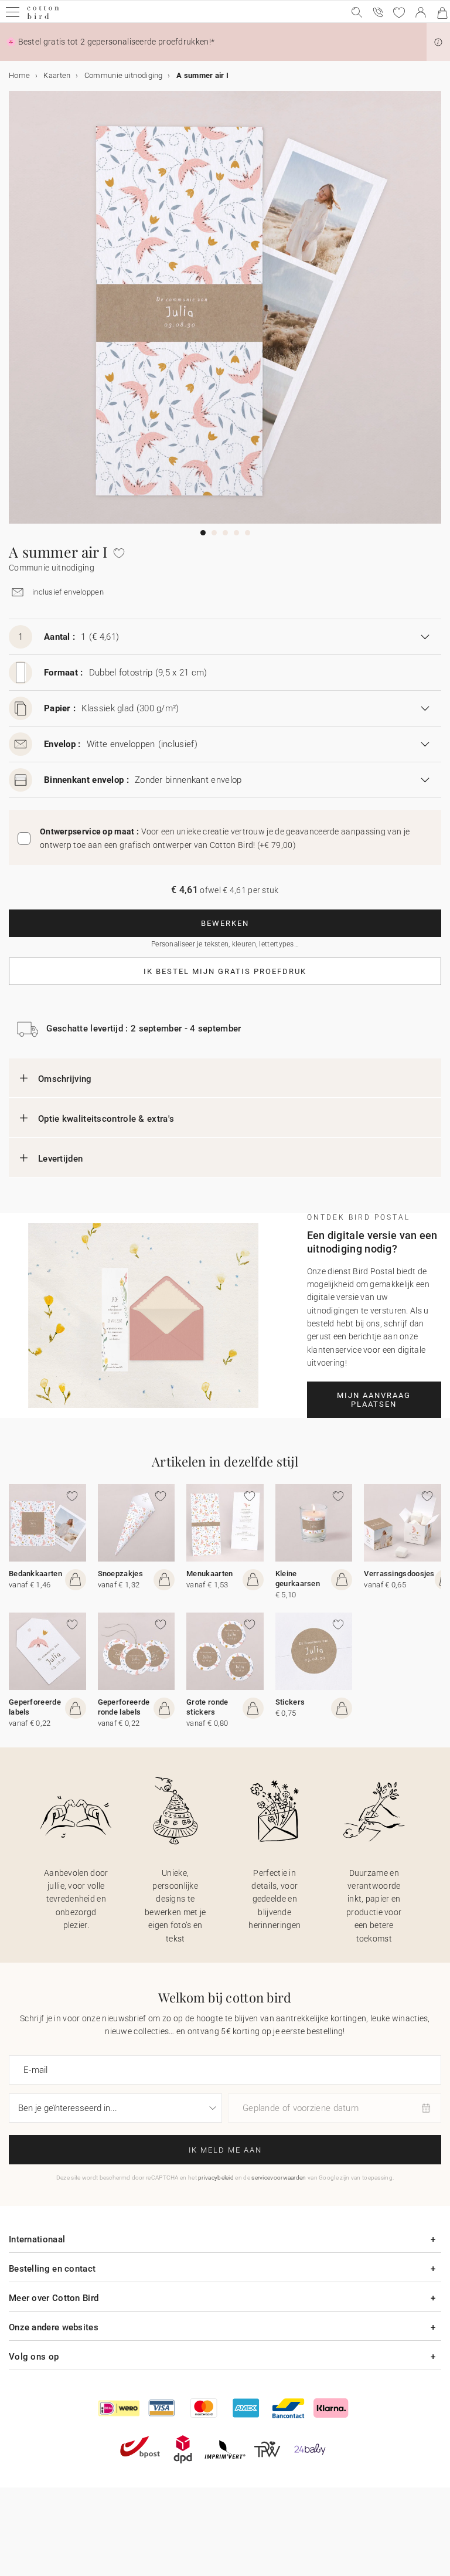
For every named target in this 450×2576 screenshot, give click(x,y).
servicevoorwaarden (279, 2178)
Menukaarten (209, 1574)
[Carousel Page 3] (225, 533)
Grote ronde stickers (207, 1707)
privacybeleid (216, 2178)
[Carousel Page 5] (248, 533)
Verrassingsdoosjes (399, 1574)
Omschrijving (65, 1079)
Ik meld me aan (225, 2150)
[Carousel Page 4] (236, 533)
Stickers (290, 1702)
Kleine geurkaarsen (298, 1579)
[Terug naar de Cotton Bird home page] (43, 17)
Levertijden (60, 1159)
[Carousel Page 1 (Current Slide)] (203, 533)
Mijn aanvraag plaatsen (374, 1400)
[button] (438, 42)
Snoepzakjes (120, 1574)
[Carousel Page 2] (214, 533)
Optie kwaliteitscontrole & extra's (106, 1119)
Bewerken (225, 923)
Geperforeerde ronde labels (124, 1707)
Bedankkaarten (35, 1574)
